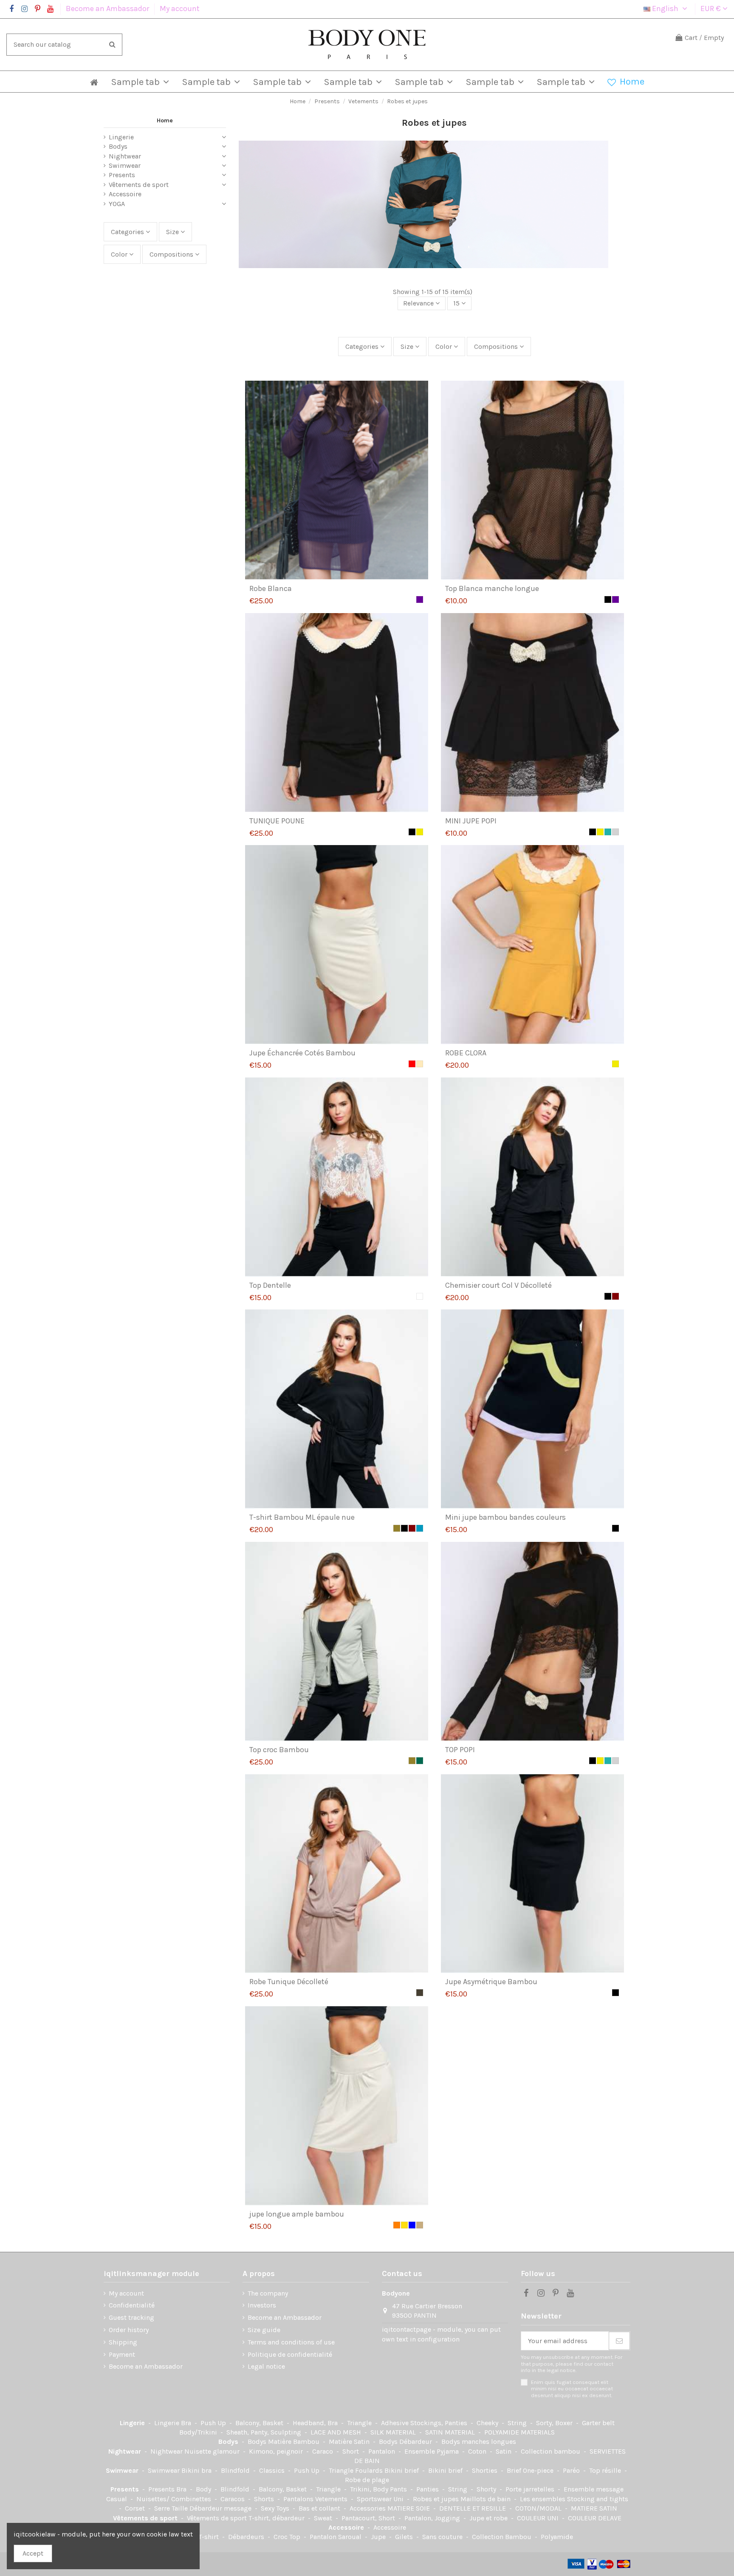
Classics (273, 2470)
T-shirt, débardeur (277, 2518)
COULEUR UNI (539, 2518)
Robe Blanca (271, 588)
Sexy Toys (276, 2508)
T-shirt (209, 2537)
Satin (504, 2451)
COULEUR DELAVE (595, 2518)
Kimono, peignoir (277, 2451)
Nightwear (125, 156)
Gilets (405, 2537)
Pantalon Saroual (336, 2537)
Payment (122, 2354)
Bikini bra (197, 2470)
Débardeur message (221, 2508)
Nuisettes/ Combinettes (175, 2499)
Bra (187, 2423)
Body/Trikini (199, 2432)
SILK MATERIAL (394, 2432)
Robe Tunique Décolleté (289, 1982)
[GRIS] (615, 832)
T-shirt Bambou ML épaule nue (302, 1517)
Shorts (265, 2499)
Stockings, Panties (440, 2423)
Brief (515, 2470)
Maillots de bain (486, 2499)
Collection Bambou (503, 2537)
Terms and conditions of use (291, 2342)
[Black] (608, 599)
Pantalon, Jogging (433, 2518)
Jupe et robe (489, 2518)
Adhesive (396, 2423)
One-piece (539, 2470)
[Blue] (412, 2225)
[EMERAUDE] (608, 832)
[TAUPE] (420, 1993)
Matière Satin (350, 2442)
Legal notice (266, 2366)
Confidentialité (132, 2305)
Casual (117, 2499)
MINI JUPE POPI (471, 821)
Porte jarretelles (531, 2489)
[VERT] (420, 1761)
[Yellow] (404, 2225)
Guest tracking (131, 2317)
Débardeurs (247, 2537)
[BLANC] (420, 1296)
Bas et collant (320, 2508)
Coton (478, 2451)
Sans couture (443, 2537)
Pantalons (299, 2499)
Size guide (264, 2330)
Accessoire (125, 194)
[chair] (420, 1064)
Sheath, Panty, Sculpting (265, 2432)
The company (268, 2293)
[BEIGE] (420, 2225)
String (518, 2423)
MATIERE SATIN (594, 2508)
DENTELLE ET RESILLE (473, 2508)
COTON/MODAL (539, 2508)
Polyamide (557, 2537)
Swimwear (125, 165)
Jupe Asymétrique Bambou (491, 1982)
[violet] (420, 599)
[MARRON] (615, 1296)
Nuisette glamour (213, 2451)
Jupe (379, 2537)
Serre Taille (172, 2508)
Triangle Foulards (357, 2470)
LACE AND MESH (337, 2432)
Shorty (487, 2489)
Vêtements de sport (139, 185)
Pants (399, 2489)
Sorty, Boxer (555, 2423)
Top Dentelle (270, 1285)
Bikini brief (402, 2470)
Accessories (368, 2508)
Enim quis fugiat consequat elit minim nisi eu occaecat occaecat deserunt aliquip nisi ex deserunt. (572, 2389)
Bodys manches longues (479, 2442)
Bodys (118, 146)
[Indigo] (420, 1528)
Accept (33, 2553)
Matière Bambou (295, 2442)
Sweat (324, 2518)
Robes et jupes (437, 2499)
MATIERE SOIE (409, 2508)
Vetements (332, 2499)
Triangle (360, 2423)
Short (351, 2451)
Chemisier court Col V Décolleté (498, 1285)
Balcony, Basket (260, 2423)
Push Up (214, 2423)
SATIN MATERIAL (451, 2432)
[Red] (412, 1064)
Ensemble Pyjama (432, 2451)
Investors (262, 2305)
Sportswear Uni (381, 2499)
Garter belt (598, 2423)
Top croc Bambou (279, 1750)
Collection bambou (551, 2451)
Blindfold (236, 2470)
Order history (129, 2330)
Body (204, 2489)
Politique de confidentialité (290, 2354)
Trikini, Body (370, 2489)
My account (180, 8)
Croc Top (288, 2537)
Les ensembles (543, 2499)
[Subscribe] (619, 2341)
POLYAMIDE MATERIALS (519, 2432)
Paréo (572, 2470)
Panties (428, 2489)
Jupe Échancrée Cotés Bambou (302, 1053)
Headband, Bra (316, 2423)
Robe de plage (367, 2480)
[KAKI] (397, 1528)
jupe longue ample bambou (297, 2214)
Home (165, 120)
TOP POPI (460, 1750)
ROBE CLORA (466, 1053)
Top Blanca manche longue (492, 588)
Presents (122, 175)
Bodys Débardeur (406, 2442)
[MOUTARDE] (420, 832)
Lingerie (121, 137)
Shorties (486, 2470)
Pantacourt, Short (369, 2518)
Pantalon (383, 2451)
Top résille (606, 2470)
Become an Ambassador (108, 8)
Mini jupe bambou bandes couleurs (505, 1517)
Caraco (323, 2451)
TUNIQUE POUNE (277, 821)
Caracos (233, 2499)
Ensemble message (594, 2489)
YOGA (117, 204)
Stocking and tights (598, 2499)
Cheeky (488, 2423)
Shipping (123, 2342)
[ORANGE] (397, 2225)
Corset (136, 2508)
